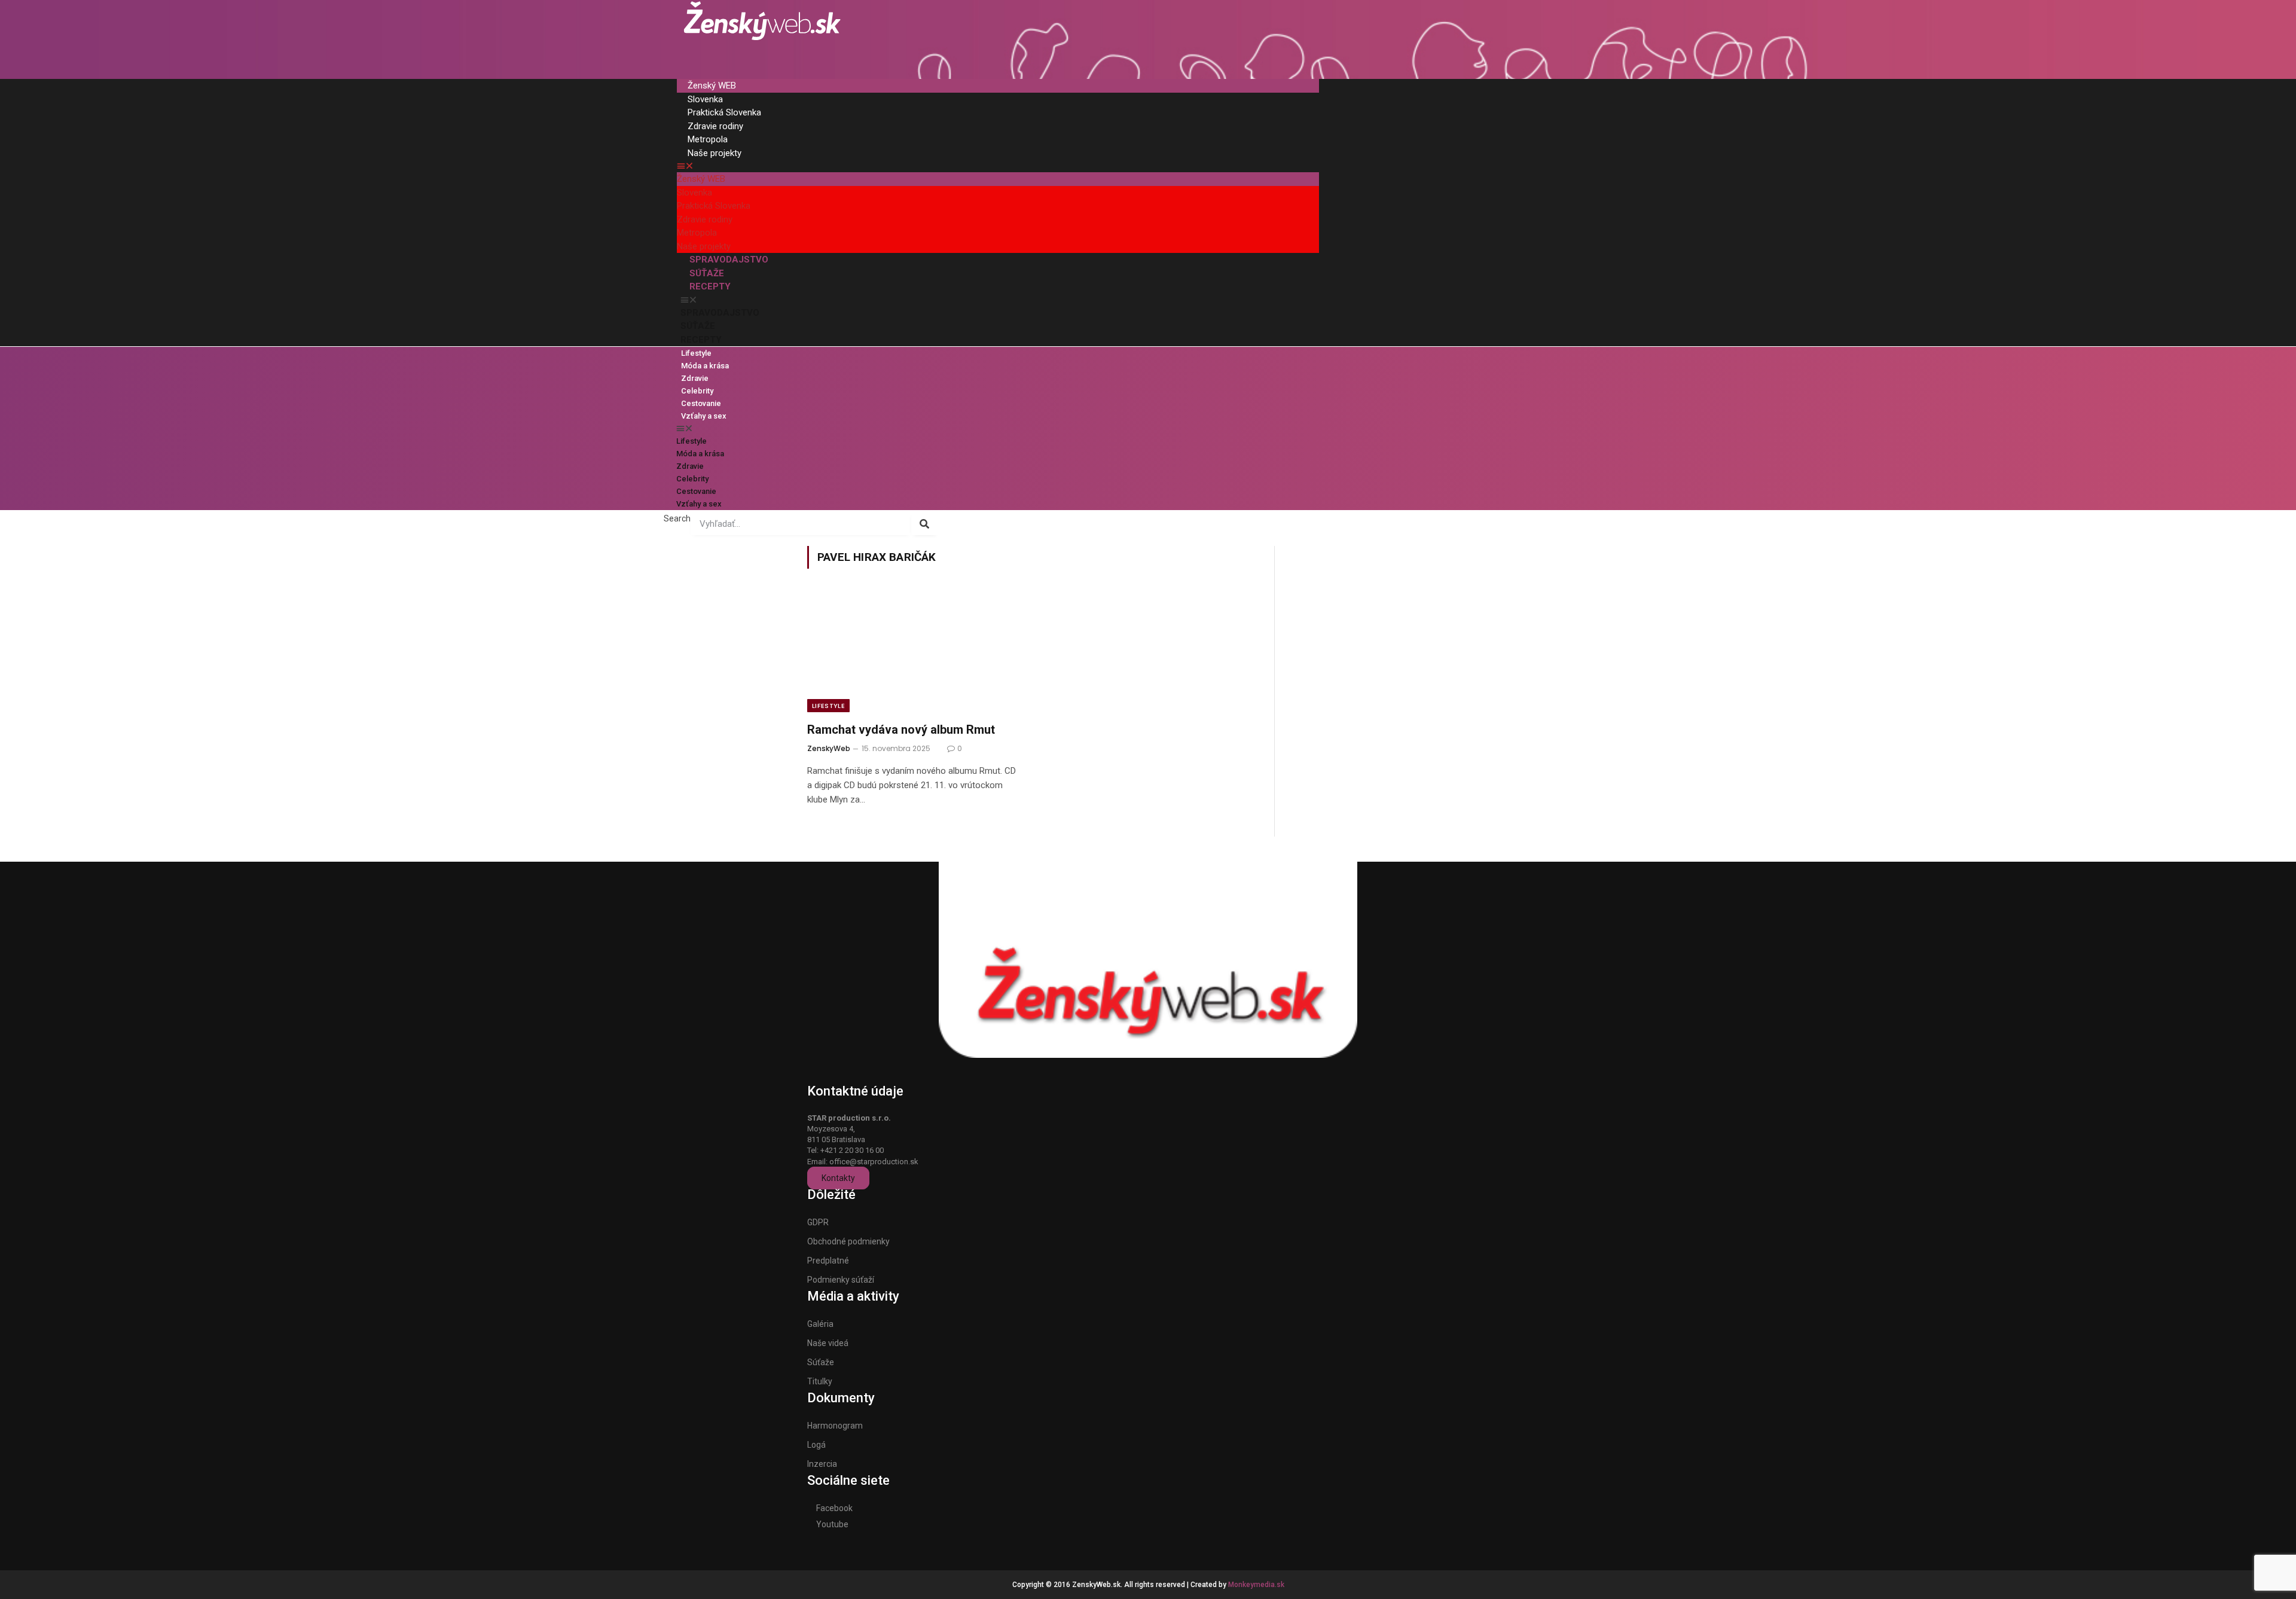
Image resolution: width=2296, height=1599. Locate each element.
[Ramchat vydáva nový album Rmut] (914, 652)
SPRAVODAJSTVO (729, 260)
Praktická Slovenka (724, 112)
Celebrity (697, 391)
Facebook (834, 1508)
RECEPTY (710, 286)
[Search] (925, 524)
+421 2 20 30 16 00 (852, 1150)
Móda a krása (705, 366)
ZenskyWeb (829, 748)
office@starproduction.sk (874, 1162)
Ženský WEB (712, 86)
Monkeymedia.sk (1256, 1585)
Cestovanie (701, 403)
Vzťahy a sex (704, 416)
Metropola (708, 139)
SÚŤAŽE (707, 273)
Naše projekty (715, 153)
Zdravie (695, 378)
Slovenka (705, 99)
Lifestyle (696, 353)
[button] (998, 166)
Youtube (832, 1524)
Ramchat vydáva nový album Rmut (901, 730)
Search (677, 518)
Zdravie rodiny (715, 126)
